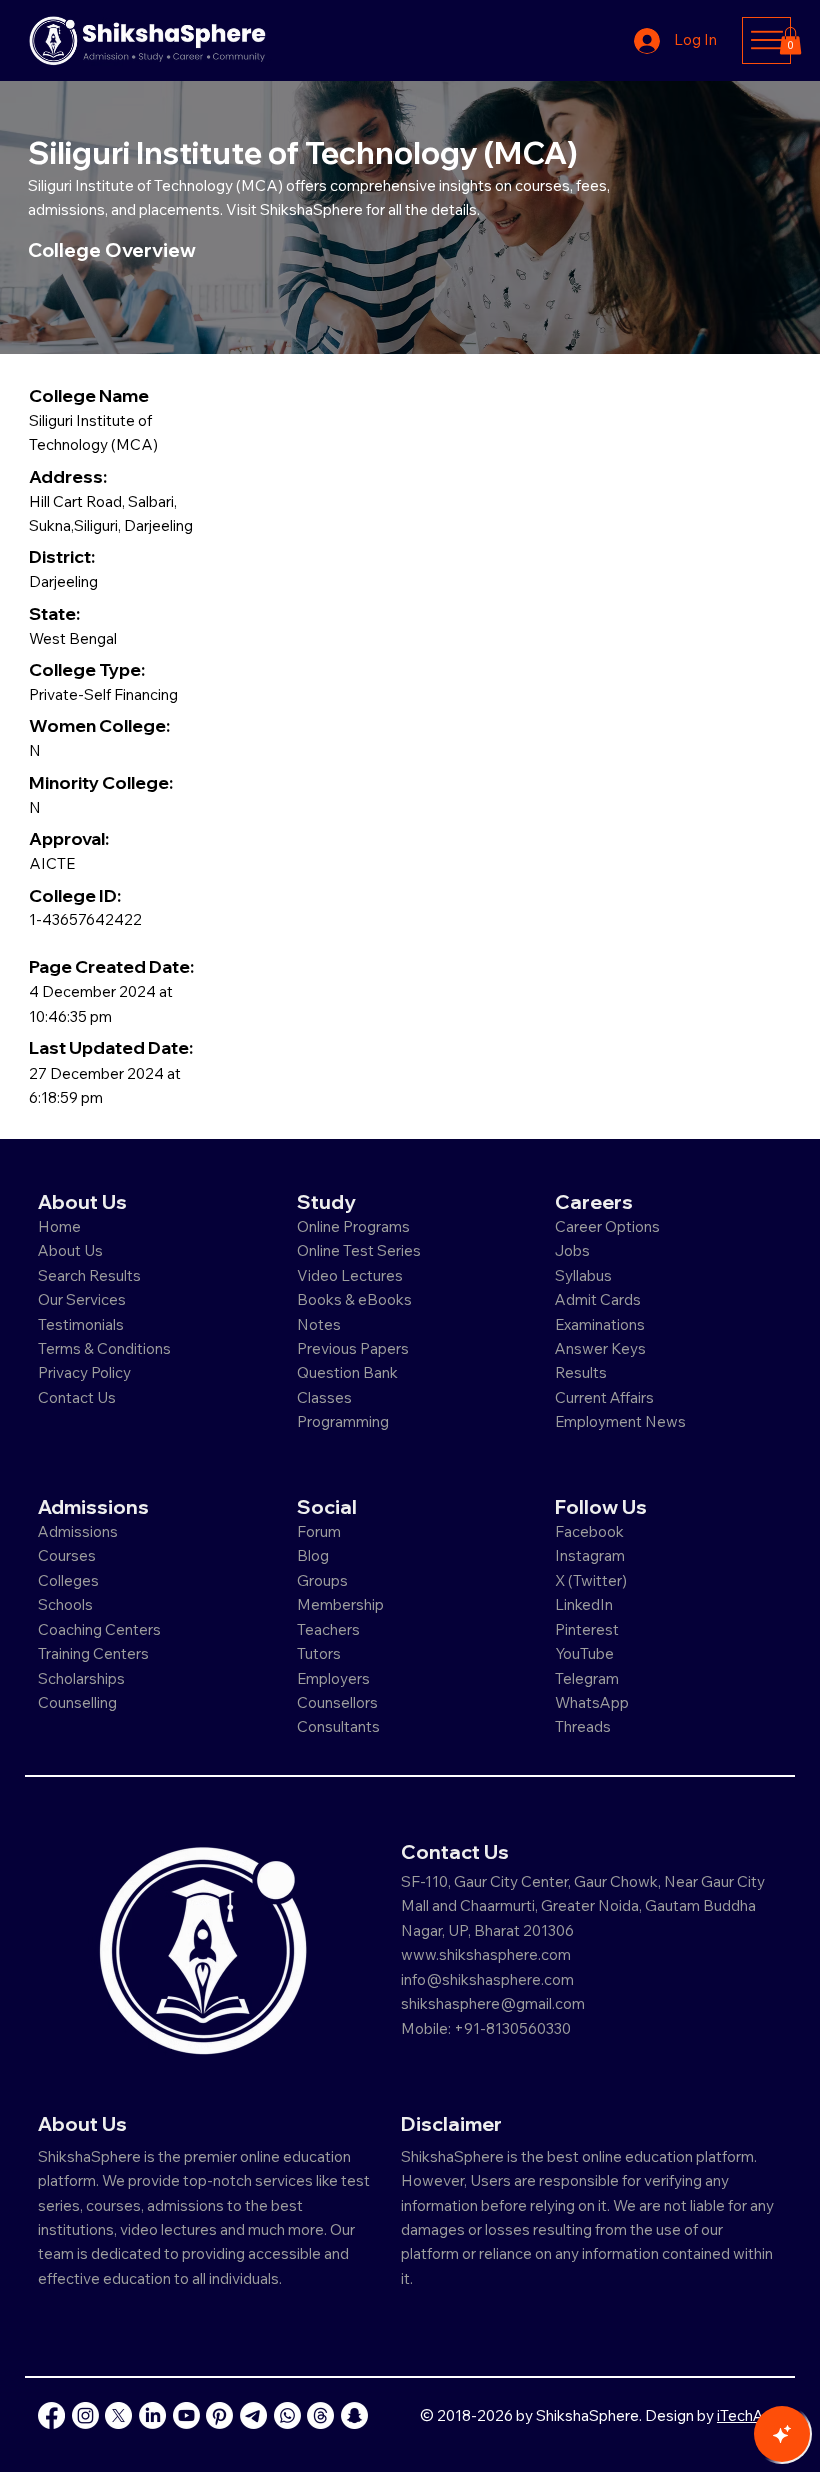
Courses (67, 1555)
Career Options (607, 1226)
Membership (340, 1604)
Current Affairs (604, 1397)
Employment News (620, 1421)
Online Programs (353, 1226)
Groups (322, 1580)
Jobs (572, 1250)
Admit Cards (598, 1299)
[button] (790, 40)
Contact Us (77, 1397)
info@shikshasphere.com (487, 1979)
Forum (319, 1531)
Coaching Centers (99, 1629)
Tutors (319, 1653)
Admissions (79, 1531)
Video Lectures (350, 1275)
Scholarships (81, 1678)
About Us (70, 1250)
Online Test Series (359, 1250)
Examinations (600, 1324)
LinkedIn (584, 1604)
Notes (319, 1324)
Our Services (82, 1299)
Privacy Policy (84, 1372)
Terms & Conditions (104, 1348)
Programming (343, 1421)
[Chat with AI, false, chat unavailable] (782, 2434)
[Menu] (766, 40)
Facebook (589, 1531)
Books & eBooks (354, 1299)
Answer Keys (600, 1348)
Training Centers (93, 1653)
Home (59, 1226)
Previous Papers (353, 1348)
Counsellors (337, 1702)
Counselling (77, 1702)
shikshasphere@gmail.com (493, 2003)
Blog (313, 1555)
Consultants (338, 1726)
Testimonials (81, 1324)
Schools (65, 1604)
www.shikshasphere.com (486, 1954)
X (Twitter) (591, 1580)
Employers (333, 1678)
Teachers (328, 1629)
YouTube (584, 1653)
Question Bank (347, 1372)
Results (581, 1372)
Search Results (89, 1275)
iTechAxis (749, 2415)
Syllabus (583, 1275)
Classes (326, 1397)
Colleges (68, 1580)
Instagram (590, 1555)
